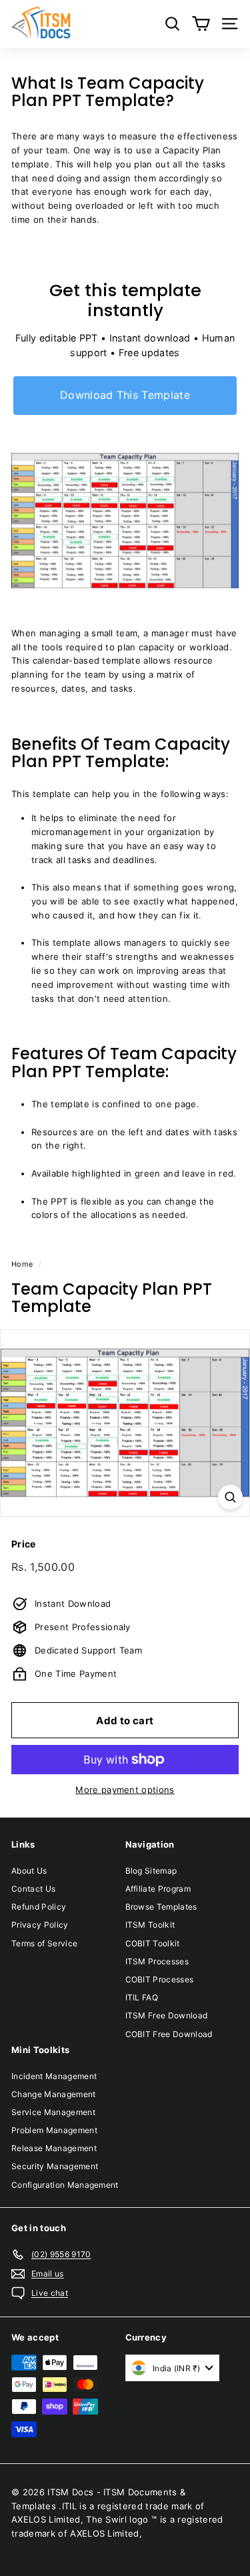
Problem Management (54, 2130)
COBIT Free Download (169, 2034)
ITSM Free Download (167, 2015)
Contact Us (33, 1889)
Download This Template (125, 395)
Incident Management (54, 2076)
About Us (29, 1871)
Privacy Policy (40, 1925)
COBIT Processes (160, 1979)
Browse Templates (161, 1907)
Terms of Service (44, 1943)
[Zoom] (230, 1497)
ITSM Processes (157, 1961)
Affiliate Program (158, 1889)
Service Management (53, 2112)
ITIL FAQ (142, 1997)
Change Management (54, 2094)
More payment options (125, 1790)
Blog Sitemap (151, 1871)
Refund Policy (39, 1907)
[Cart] (201, 24)
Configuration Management (65, 2185)
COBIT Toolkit (153, 1943)
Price (24, 1544)
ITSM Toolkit (150, 1925)
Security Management (55, 2166)
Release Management (54, 2148)
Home (22, 1264)
